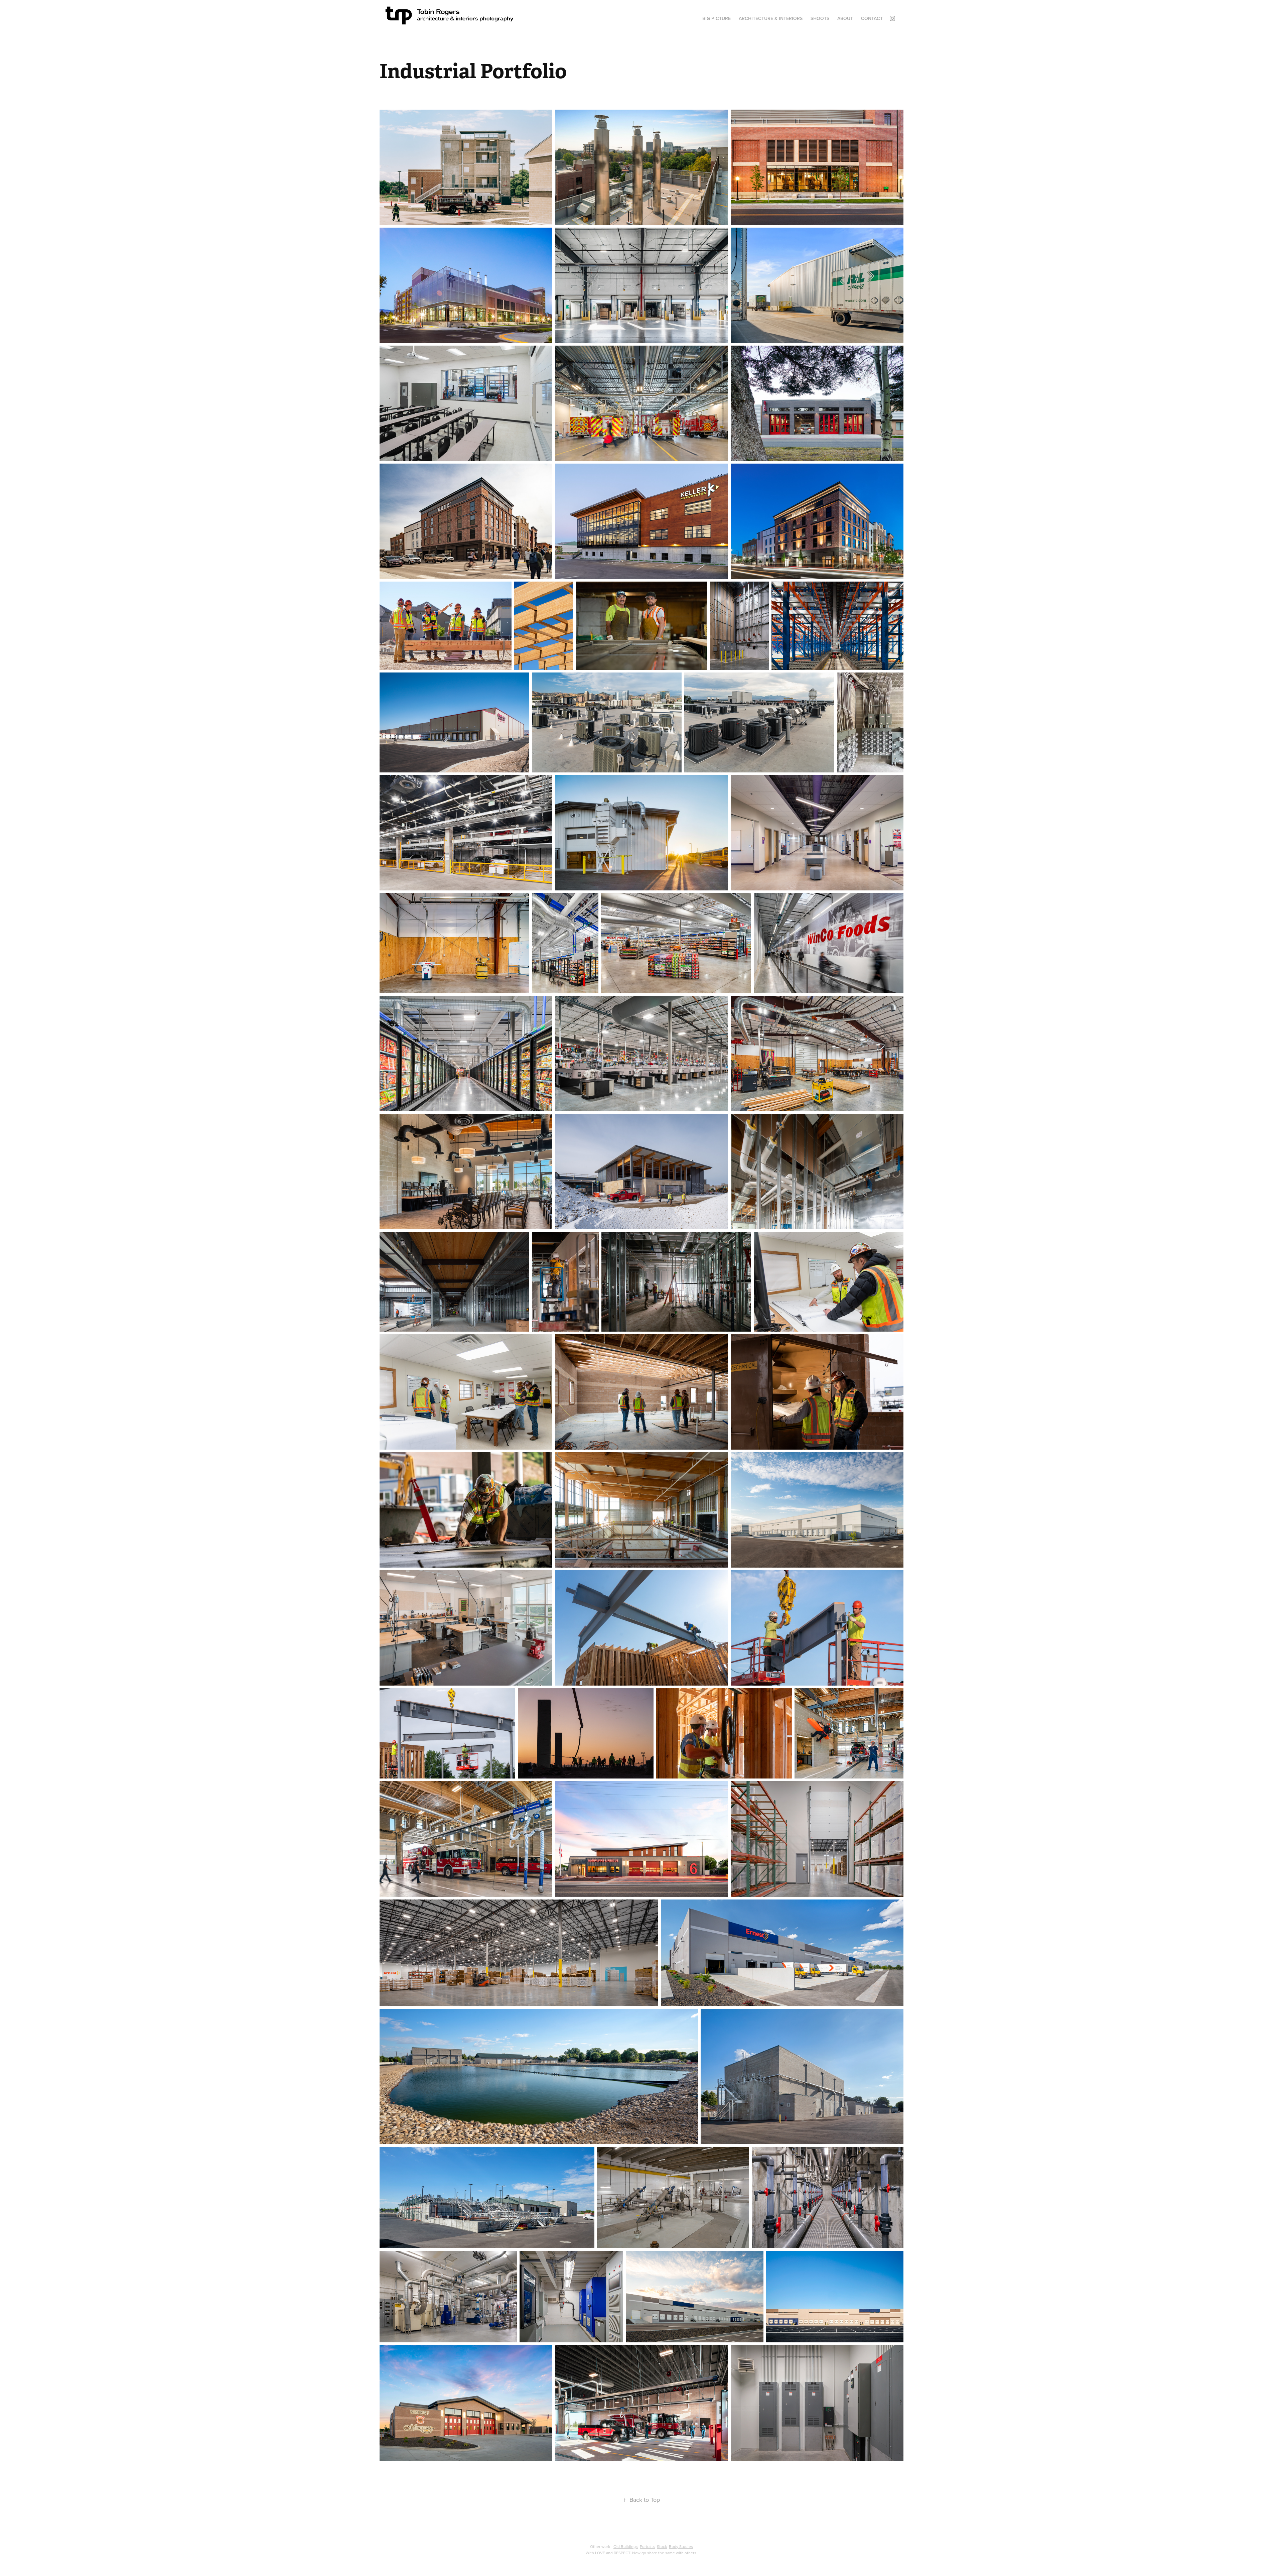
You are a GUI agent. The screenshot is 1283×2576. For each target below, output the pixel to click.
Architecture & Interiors (771, 18)
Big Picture (717, 18)
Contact (872, 18)
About (845, 18)
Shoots (820, 18)
